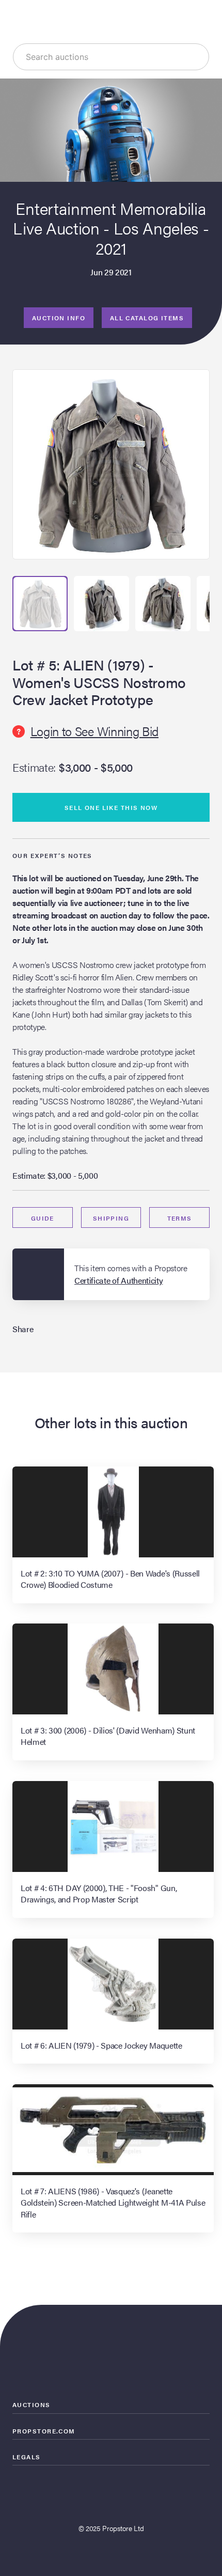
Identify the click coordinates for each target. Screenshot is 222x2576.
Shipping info (111, 1221)
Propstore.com (44, 2431)
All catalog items (147, 318)
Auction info (59, 318)
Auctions (31, 2405)
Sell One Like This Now (111, 807)
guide (43, 1218)
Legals (27, 2457)
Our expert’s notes (52, 855)
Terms (180, 1218)
